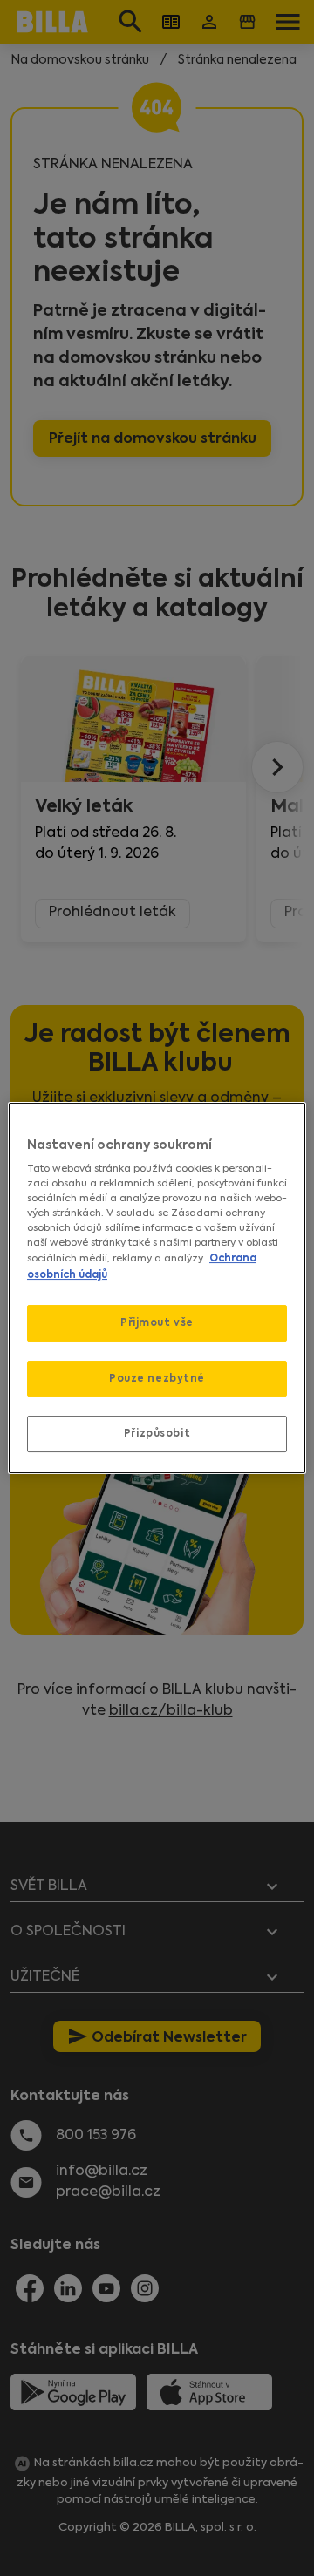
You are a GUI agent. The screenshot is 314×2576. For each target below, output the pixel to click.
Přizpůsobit (157, 1434)
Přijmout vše (157, 1322)
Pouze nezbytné (157, 1378)
